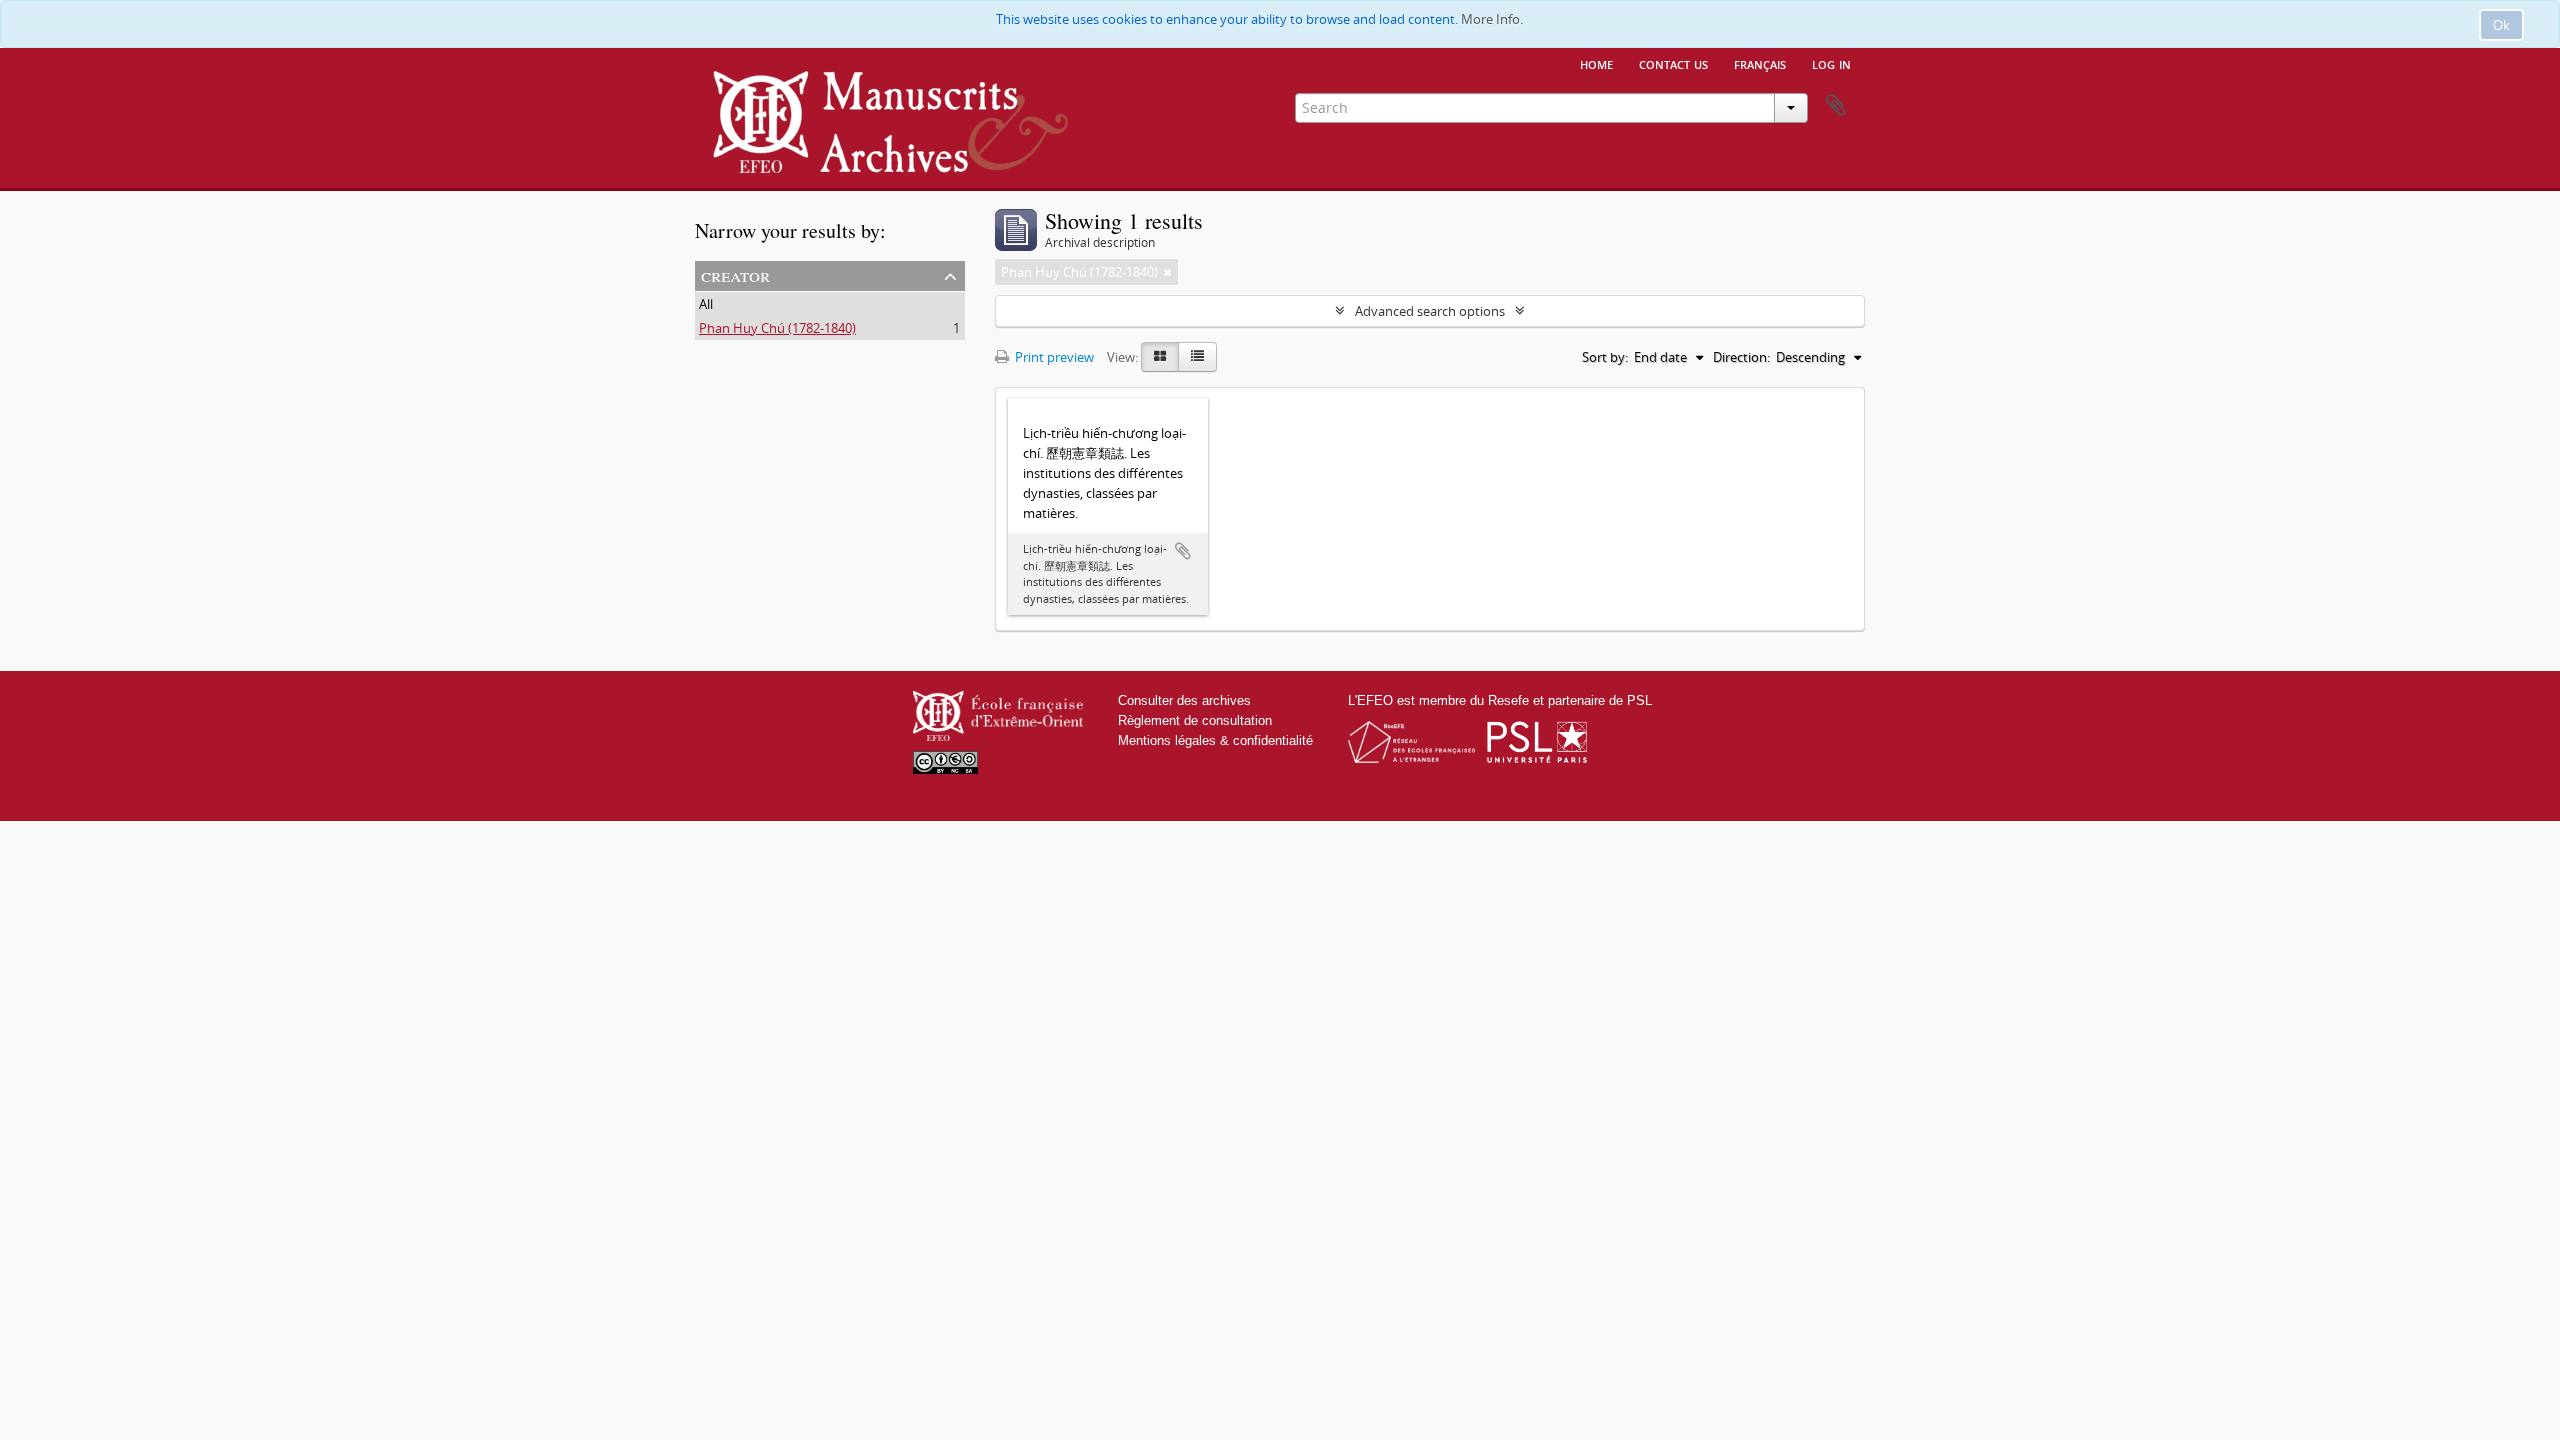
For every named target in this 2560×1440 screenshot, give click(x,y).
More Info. (1492, 19)
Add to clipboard (1183, 551)
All (706, 304)
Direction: (1741, 357)
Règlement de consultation (1195, 720)
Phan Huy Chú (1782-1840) (777, 328)
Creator (735, 274)
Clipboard (1836, 106)
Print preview (1053, 357)
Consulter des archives (1184, 700)
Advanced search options (1430, 311)
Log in (1831, 63)
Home (1596, 63)
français (1760, 63)
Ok (2501, 25)
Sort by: (1605, 357)
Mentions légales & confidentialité (1215, 740)
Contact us (1673, 63)
